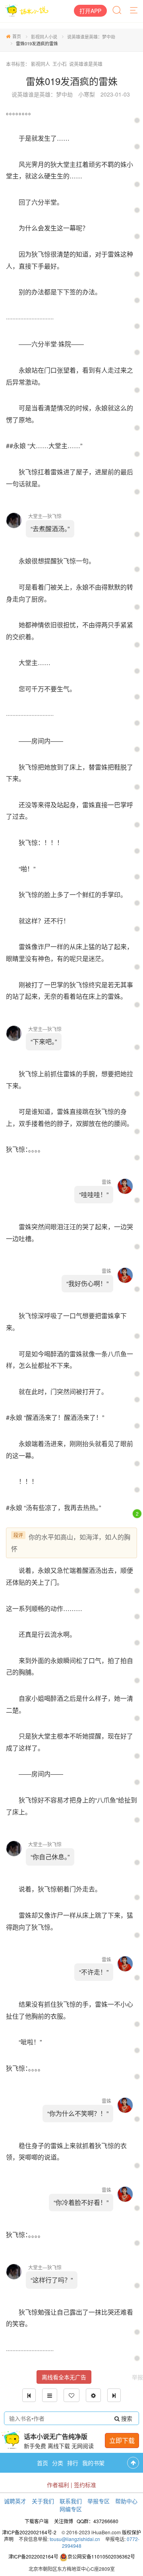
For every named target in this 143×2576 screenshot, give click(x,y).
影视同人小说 (44, 37)
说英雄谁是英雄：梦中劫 (91, 37)
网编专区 (71, 2509)
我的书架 (93, 2463)
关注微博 (64, 2521)
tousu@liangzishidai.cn (75, 2539)
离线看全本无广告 (64, 2377)
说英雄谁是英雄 (86, 64)
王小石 (60, 64)
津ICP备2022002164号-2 (29, 2532)
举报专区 (99, 2501)
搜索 (126, 2418)
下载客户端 (37, 2521)
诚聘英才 (15, 2501)
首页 (17, 36)
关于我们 (43, 2501)
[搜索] (118, 11)
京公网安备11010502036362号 (101, 2556)
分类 (58, 2463)
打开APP (90, 11)
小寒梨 (87, 94)
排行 (73, 2463)
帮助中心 (126, 2501)
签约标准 (85, 2485)
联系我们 (71, 2501)
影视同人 (41, 64)
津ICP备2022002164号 (33, 2556)
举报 (137, 2377)
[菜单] (134, 11)
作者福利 (58, 2485)
